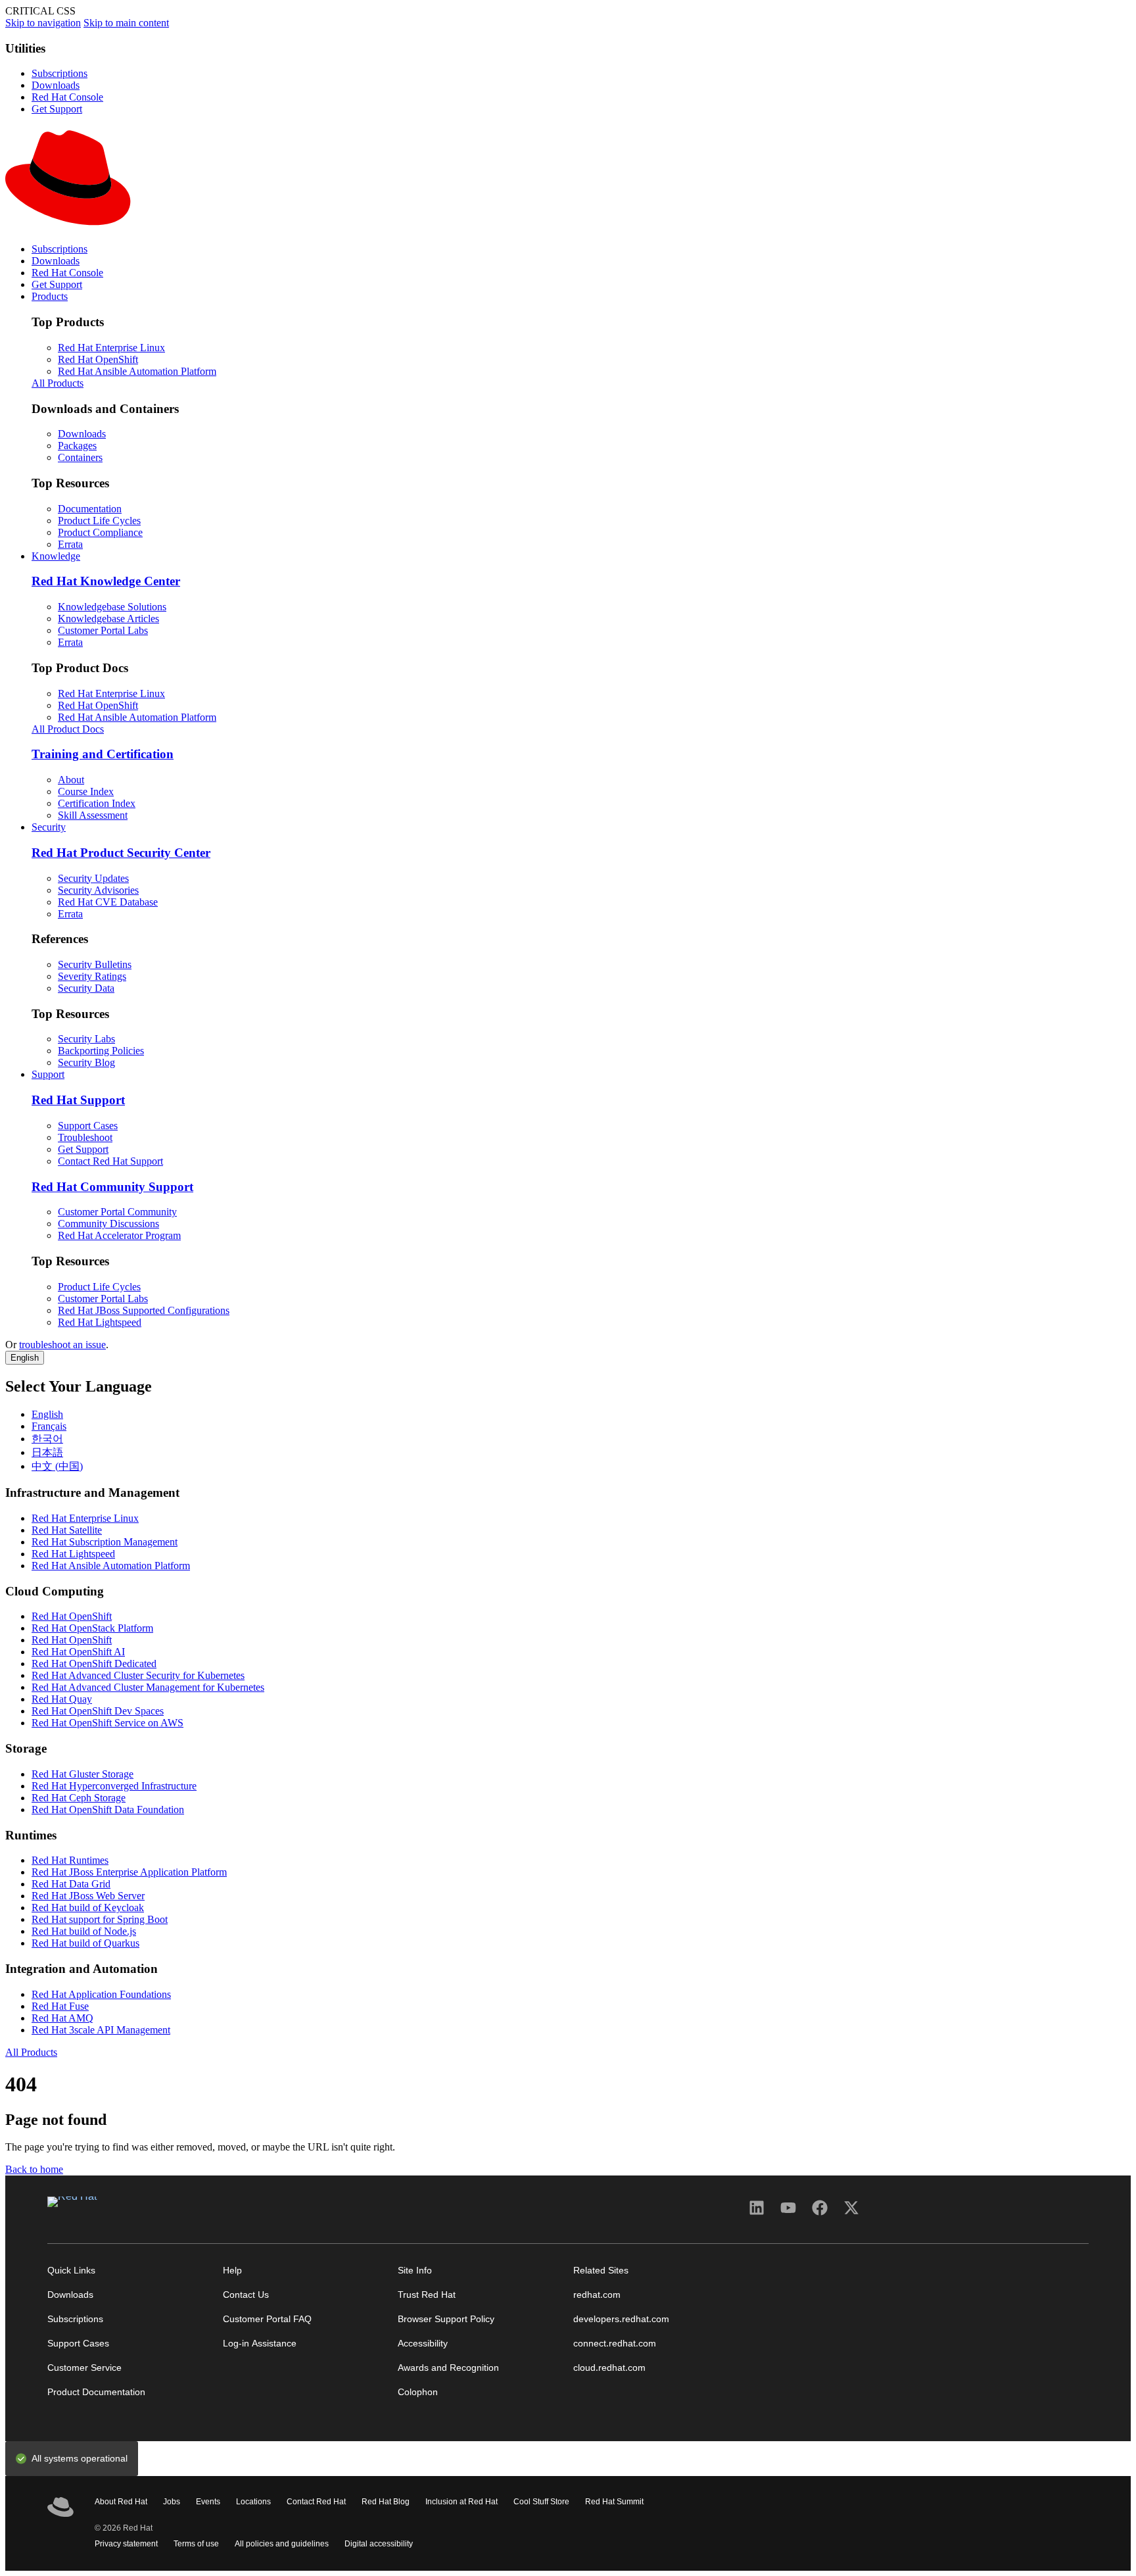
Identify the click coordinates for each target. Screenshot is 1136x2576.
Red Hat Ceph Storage (79, 1798)
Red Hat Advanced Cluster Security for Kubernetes (138, 1675)
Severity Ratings (92, 976)
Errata (70, 544)
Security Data (86, 988)
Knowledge (56, 556)
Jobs (172, 2502)
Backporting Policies (101, 1051)
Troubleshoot (85, 1137)
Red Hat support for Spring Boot (100, 1919)
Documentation (90, 509)
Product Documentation (96, 2392)
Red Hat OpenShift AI (78, 1652)
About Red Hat (121, 2502)
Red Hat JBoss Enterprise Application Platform (129, 1872)
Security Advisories (98, 890)
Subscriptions (59, 73)
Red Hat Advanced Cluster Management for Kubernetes (148, 1687)
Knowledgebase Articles (108, 619)
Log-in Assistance (260, 2344)
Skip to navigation (43, 23)
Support (48, 1074)
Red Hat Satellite (67, 1530)
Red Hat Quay (62, 1699)
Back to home (34, 2169)
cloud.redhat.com (609, 2368)
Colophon (418, 2392)
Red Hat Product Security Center (121, 853)
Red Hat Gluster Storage (83, 1774)
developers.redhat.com (621, 2319)
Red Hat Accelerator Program (119, 1235)
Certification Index (97, 803)
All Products (58, 383)
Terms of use (196, 2544)
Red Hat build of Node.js (84, 1931)
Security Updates (93, 878)
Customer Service (84, 2368)
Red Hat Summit (614, 2502)
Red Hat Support (78, 1100)
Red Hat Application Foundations (101, 1994)
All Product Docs (68, 729)
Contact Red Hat (316, 2502)
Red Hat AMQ (62, 2018)
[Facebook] (820, 2212)
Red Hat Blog (386, 2502)
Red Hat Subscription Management (105, 1542)
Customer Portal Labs (103, 630)
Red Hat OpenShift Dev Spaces (98, 1711)
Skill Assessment (93, 815)
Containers (80, 457)
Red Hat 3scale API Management (101, 2030)
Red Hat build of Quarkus (85, 1943)
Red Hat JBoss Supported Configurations (144, 1310)
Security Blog (86, 1062)
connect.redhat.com (615, 2344)
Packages (77, 446)
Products (50, 296)
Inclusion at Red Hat (461, 2502)
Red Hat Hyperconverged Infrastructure (114, 1786)
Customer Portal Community (117, 1212)
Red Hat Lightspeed (100, 1322)
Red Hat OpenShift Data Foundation (108, 1810)
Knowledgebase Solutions (112, 607)
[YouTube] (788, 2212)
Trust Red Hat (427, 2295)
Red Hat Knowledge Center (106, 581)
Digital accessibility (379, 2544)
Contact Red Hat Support (110, 1161)
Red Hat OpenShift (98, 359)
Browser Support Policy (446, 2319)
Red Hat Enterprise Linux (111, 348)
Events (208, 2502)
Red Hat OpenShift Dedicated (94, 1664)
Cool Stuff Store (541, 2502)
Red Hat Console (67, 97)
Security (49, 827)
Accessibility (423, 2344)
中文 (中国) (57, 1466)
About (71, 780)
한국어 (47, 1439)
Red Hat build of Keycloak (88, 1908)
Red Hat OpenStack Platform (92, 1628)
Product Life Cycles (99, 521)
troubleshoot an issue (62, 1345)
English (25, 1358)
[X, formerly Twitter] (851, 2212)
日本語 (47, 1452)
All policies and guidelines (282, 2544)
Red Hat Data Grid (71, 1884)
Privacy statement (126, 2544)
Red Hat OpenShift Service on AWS (107, 1723)
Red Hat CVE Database (108, 902)
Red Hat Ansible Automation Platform (137, 371)
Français (49, 1426)
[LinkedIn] (757, 2212)
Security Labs (86, 1039)
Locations (253, 2502)
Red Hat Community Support (112, 1187)
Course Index (86, 791)
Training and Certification (103, 754)
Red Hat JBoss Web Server (88, 1896)
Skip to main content (126, 23)
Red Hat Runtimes (70, 1860)
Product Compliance (100, 532)
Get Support (57, 109)
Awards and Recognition (448, 2368)
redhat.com (597, 2295)
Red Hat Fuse (60, 2006)
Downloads (56, 85)
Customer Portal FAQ (267, 2319)
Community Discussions (108, 1224)
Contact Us (246, 2295)
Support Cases (88, 1126)
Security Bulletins (95, 964)
